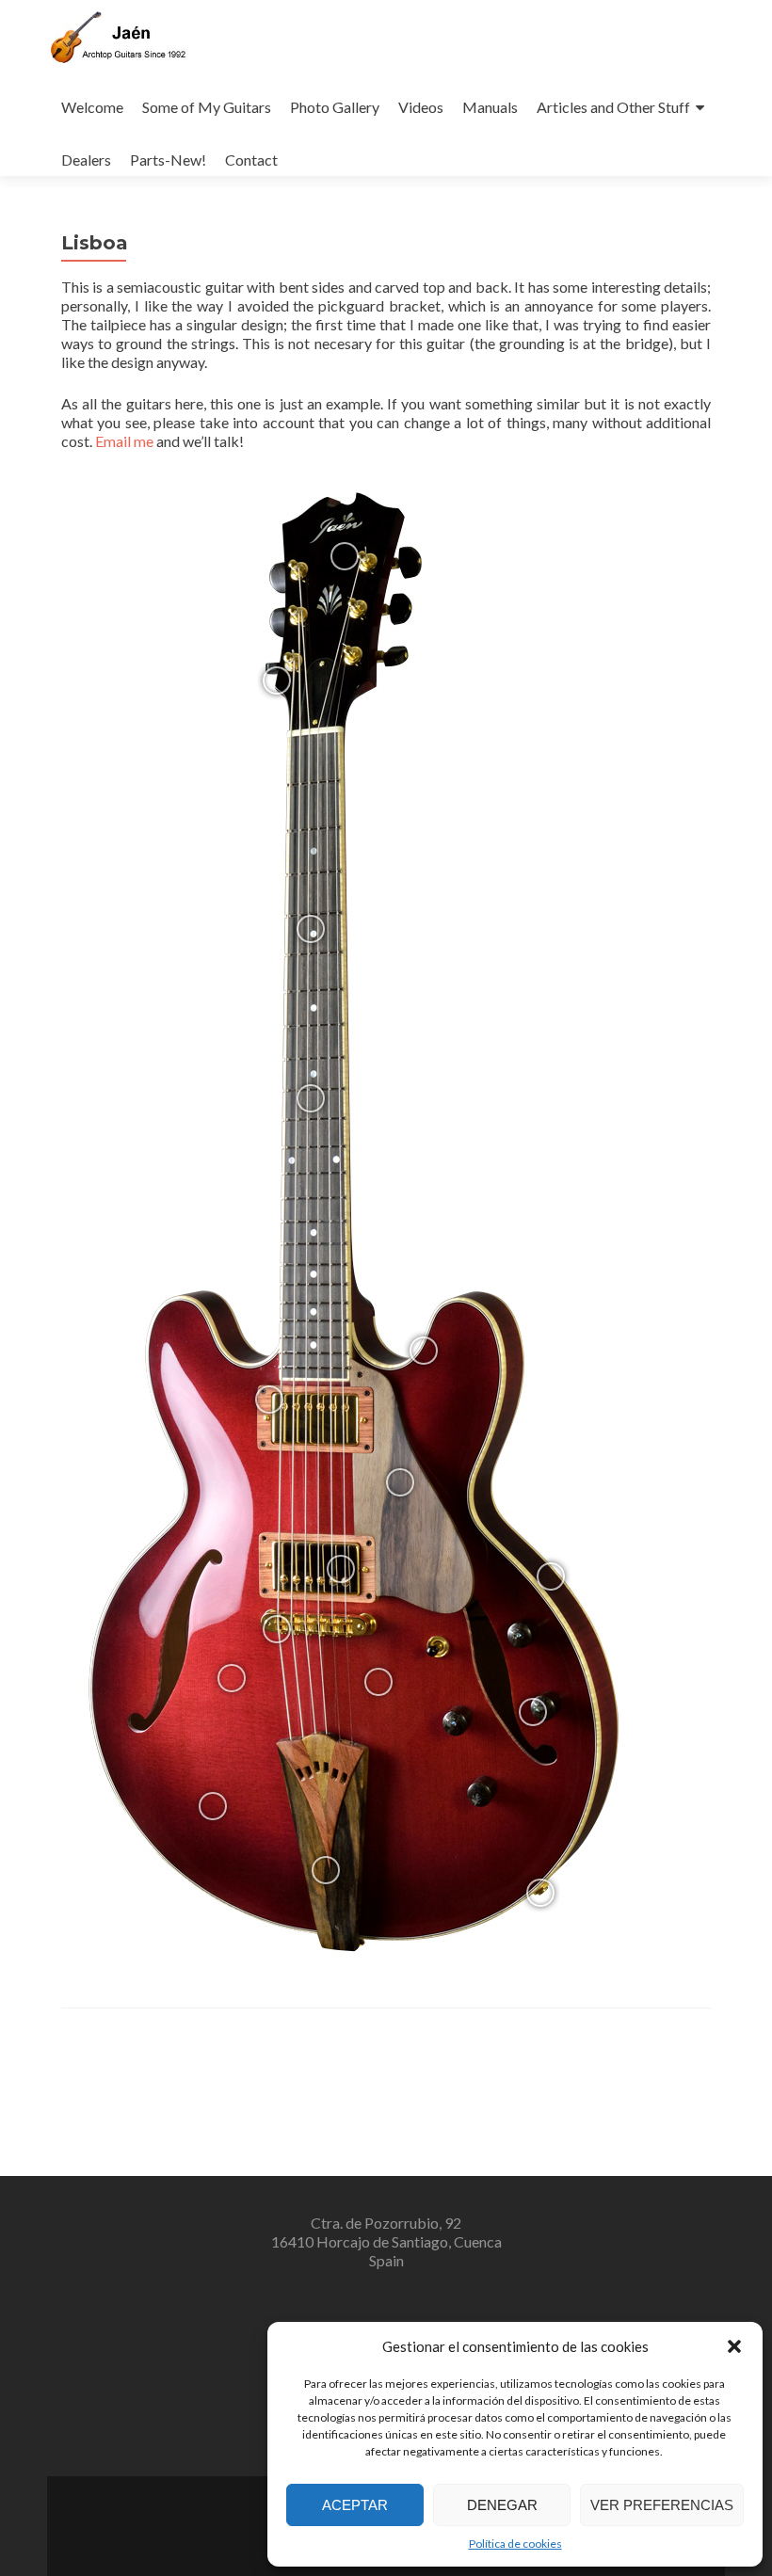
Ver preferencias (662, 2505)
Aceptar (355, 2505)
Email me (124, 441)
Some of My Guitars (207, 107)
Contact (251, 160)
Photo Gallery (335, 107)
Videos (421, 107)
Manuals (490, 107)
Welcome (92, 107)
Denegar (502, 2505)
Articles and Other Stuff (613, 107)
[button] (734, 2346)
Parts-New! (168, 160)
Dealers (86, 160)
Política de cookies (515, 2544)
